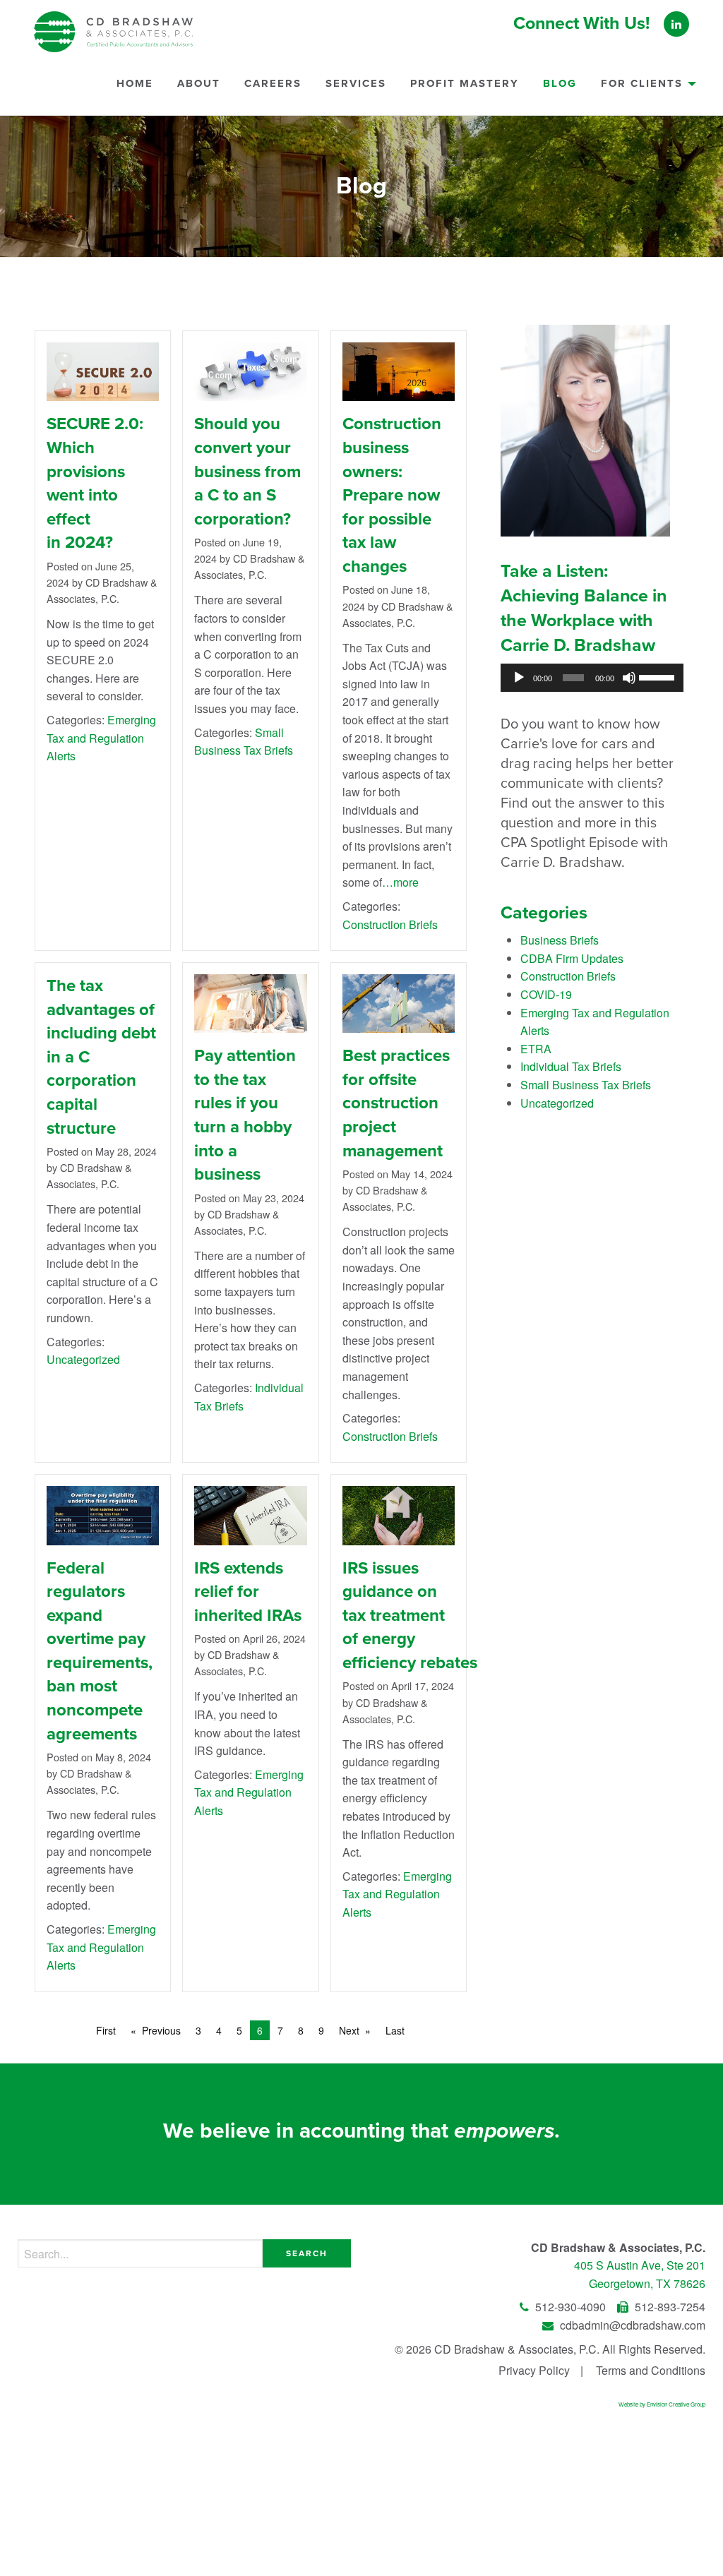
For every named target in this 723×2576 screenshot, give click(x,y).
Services (356, 83)
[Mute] (629, 678)
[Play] (519, 678)
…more (400, 882)
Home (135, 83)
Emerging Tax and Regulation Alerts (101, 738)
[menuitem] (135, 89)
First (106, 2030)
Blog (560, 83)
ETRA (536, 1049)
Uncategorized (83, 1359)
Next (349, 2030)
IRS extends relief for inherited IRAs (248, 1592)
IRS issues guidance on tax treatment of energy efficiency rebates (410, 1616)
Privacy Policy (534, 2370)
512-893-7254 (669, 2307)
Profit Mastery (465, 83)
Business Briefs (560, 940)
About (199, 83)
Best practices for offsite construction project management (396, 1103)
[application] (592, 678)
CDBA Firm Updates (572, 958)
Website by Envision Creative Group (662, 2404)
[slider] (658, 676)
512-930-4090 (570, 2307)
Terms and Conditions (651, 2370)
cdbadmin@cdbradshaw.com (631, 2325)
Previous (161, 2030)
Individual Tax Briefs (571, 1066)
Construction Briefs (390, 924)
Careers (273, 83)
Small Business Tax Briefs (586, 1085)
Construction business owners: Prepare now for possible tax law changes (392, 495)
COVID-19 (546, 994)
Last (395, 2030)
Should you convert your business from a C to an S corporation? (247, 471)
